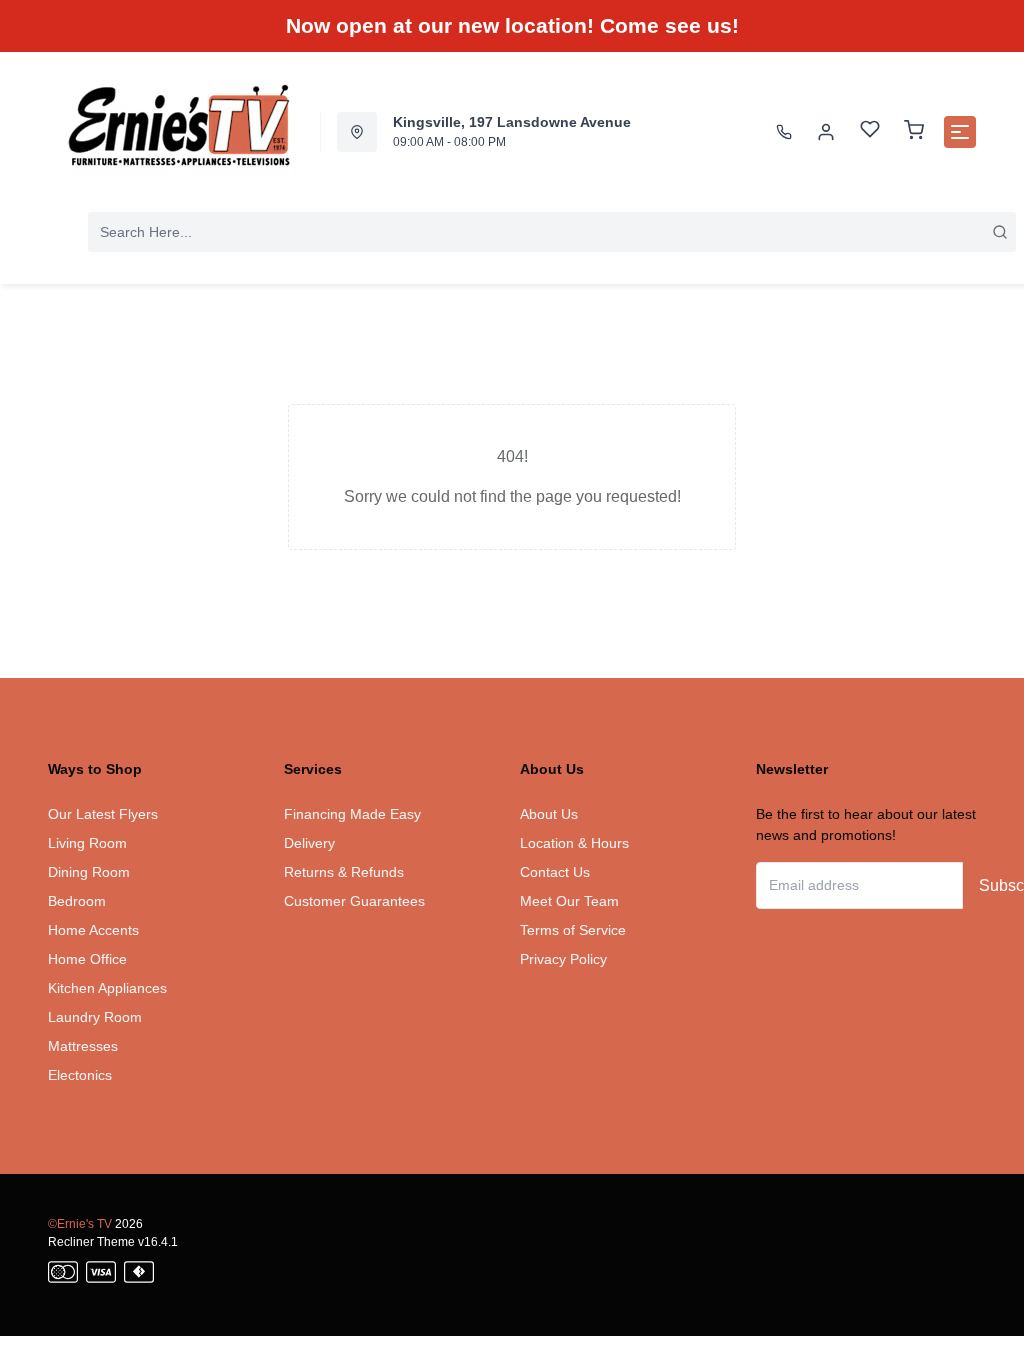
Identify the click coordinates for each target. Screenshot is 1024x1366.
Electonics (80, 1075)
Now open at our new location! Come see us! (512, 25)
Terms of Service (573, 930)
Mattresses (83, 1046)
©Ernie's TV (80, 1224)
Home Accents (93, 930)
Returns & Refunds (344, 872)
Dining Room (89, 872)
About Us (549, 814)
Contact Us (555, 872)
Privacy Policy (563, 959)
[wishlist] (870, 131)
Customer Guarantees (354, 901)
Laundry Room (95, 1017)
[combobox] (552, 232)
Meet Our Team (569, 901)
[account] (826, 132)
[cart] (914, 132)
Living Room (87, 843)
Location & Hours (574, 843)
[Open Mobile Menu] (960, 132)
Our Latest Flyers (103, 814)
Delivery (309, 843)
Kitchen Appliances (107, 988)
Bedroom (77, 901)
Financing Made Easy (352, 814)
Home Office (87, 959)
